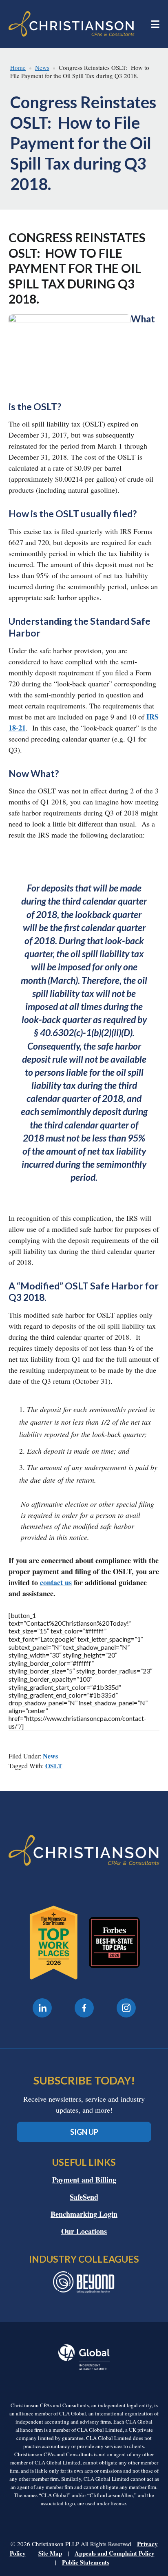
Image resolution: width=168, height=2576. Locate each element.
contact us (56, 1582)
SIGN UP (84, 2132)
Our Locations (84, 2231)
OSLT (54, 1766)
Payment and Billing (84, 2180)
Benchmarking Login (84, 2214)
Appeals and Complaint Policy (115, 2553)
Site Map (50, 2553)
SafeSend (84, 2197)
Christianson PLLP (72, 24)
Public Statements (86, 2562)
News (50, 1756)
